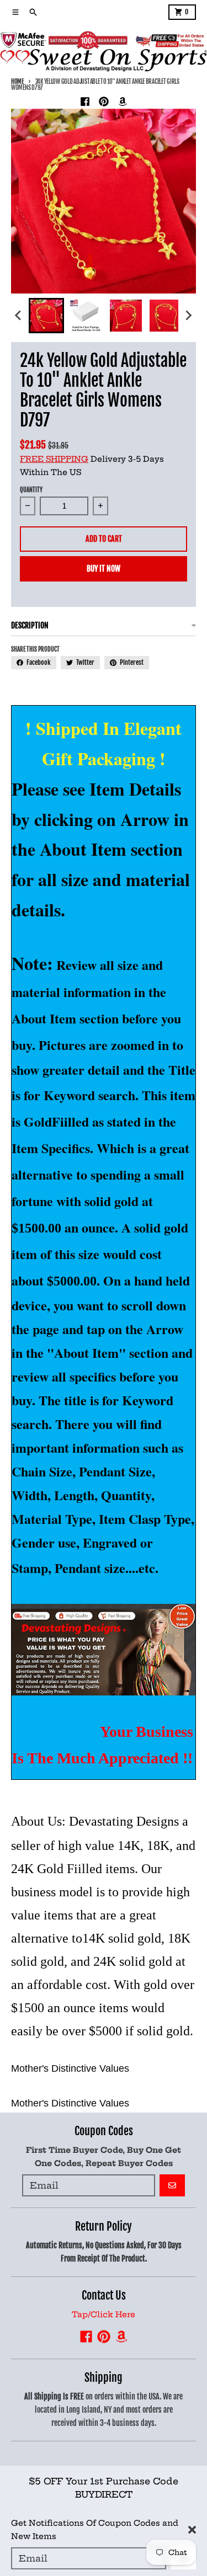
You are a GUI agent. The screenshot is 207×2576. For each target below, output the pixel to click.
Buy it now (104, 569)
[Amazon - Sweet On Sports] (123, 102)
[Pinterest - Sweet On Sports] (104, 102)
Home (17, 82)
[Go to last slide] (19, 316)
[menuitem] (46, 316)
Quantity (31, 490)
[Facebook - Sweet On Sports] (85, 102)
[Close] (192, 2530)
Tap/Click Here (104, 2314)
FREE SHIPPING (54, 459)
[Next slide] (188, 316)
